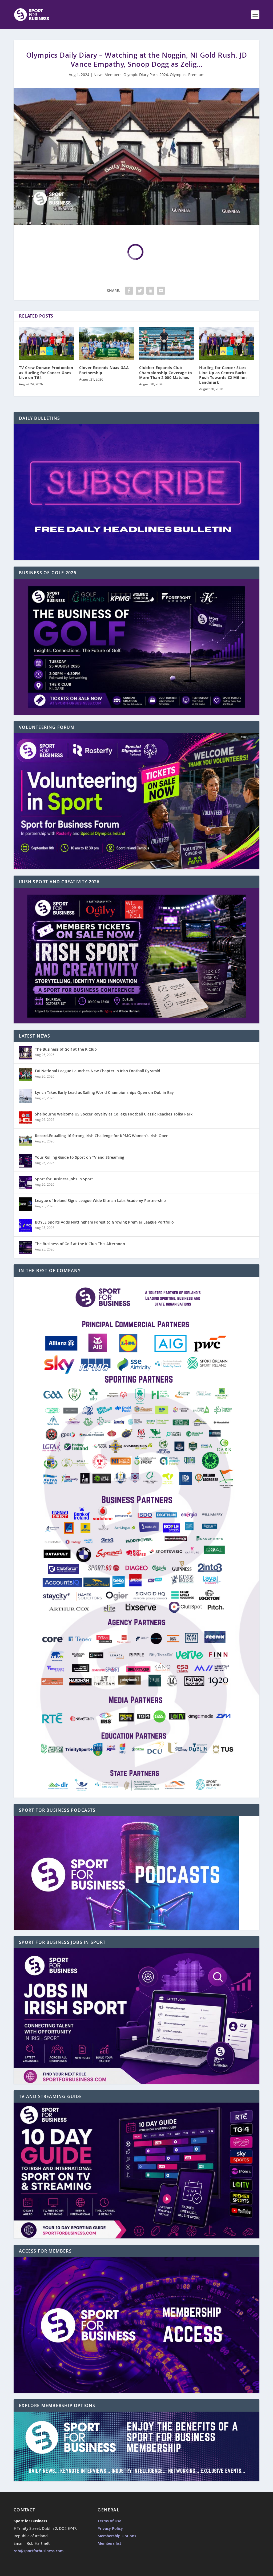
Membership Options (117, 2536)
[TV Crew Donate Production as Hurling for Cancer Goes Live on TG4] (46, 344)
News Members (108, 75)
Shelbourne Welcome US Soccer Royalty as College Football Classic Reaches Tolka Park (114, 1114)
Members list (109, 2543)
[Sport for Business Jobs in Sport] (26, 1182)
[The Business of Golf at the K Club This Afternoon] (26, 1247)
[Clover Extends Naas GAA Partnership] (107, 344)
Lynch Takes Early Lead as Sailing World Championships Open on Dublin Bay (104, 1092)
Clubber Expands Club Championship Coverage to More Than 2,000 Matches (166, 372)
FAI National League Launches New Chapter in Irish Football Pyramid (98, 1071)
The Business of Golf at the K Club (66, 1049)
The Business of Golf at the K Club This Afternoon (80, 1244)
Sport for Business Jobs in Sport (64, 1179)
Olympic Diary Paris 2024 (146, 75)
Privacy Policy (110, 2528)
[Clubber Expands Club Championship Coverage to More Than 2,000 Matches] (166, 344)
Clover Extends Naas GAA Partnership (104, 370)
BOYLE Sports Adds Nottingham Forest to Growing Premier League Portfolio (104, 1222)
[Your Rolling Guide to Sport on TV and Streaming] (26, 1161)
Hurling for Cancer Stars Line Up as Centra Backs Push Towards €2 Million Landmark (223, 375)
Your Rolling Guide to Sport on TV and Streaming (80, 1157)
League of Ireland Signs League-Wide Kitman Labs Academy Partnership (100, 1200)
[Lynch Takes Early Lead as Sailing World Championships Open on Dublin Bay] (26, 1096)
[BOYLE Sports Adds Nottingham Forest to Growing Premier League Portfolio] (26, 1226)
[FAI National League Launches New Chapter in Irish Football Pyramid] (26, 1074)
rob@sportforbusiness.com (39, 2551)
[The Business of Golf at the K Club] (26, 1053)
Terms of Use (109, 2521)
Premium (196, 75)
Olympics (178, 75)
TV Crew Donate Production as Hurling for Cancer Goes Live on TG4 (46, 372)
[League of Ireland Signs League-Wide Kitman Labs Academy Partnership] (26, 1204)
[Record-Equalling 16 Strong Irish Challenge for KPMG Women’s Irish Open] (26, 1139)
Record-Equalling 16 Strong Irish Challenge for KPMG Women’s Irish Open (102, 1136)
